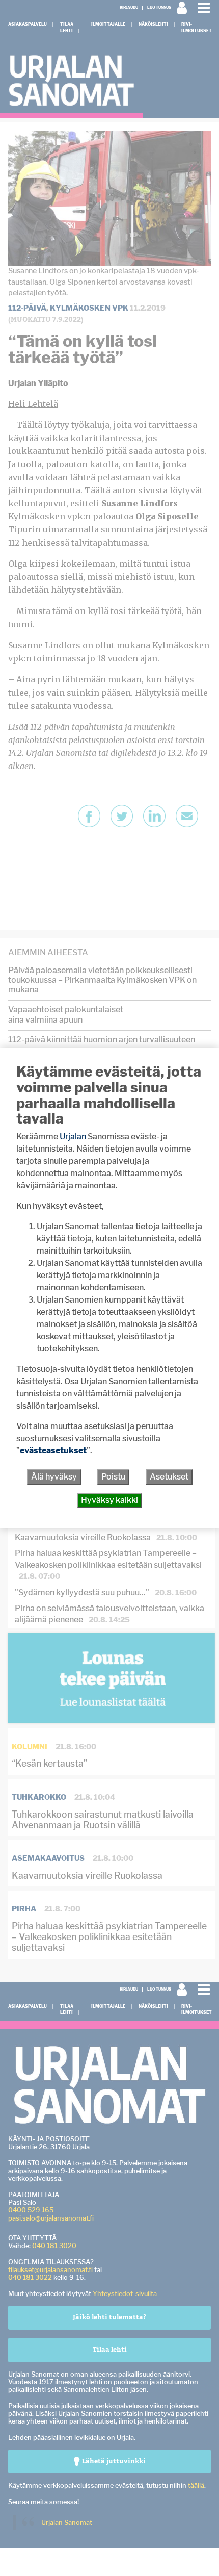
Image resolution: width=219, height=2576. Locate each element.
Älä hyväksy (54, 1477)
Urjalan (73, 1137)
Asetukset (169, 1477)
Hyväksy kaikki (109, 1500)
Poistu (113, 1477)
